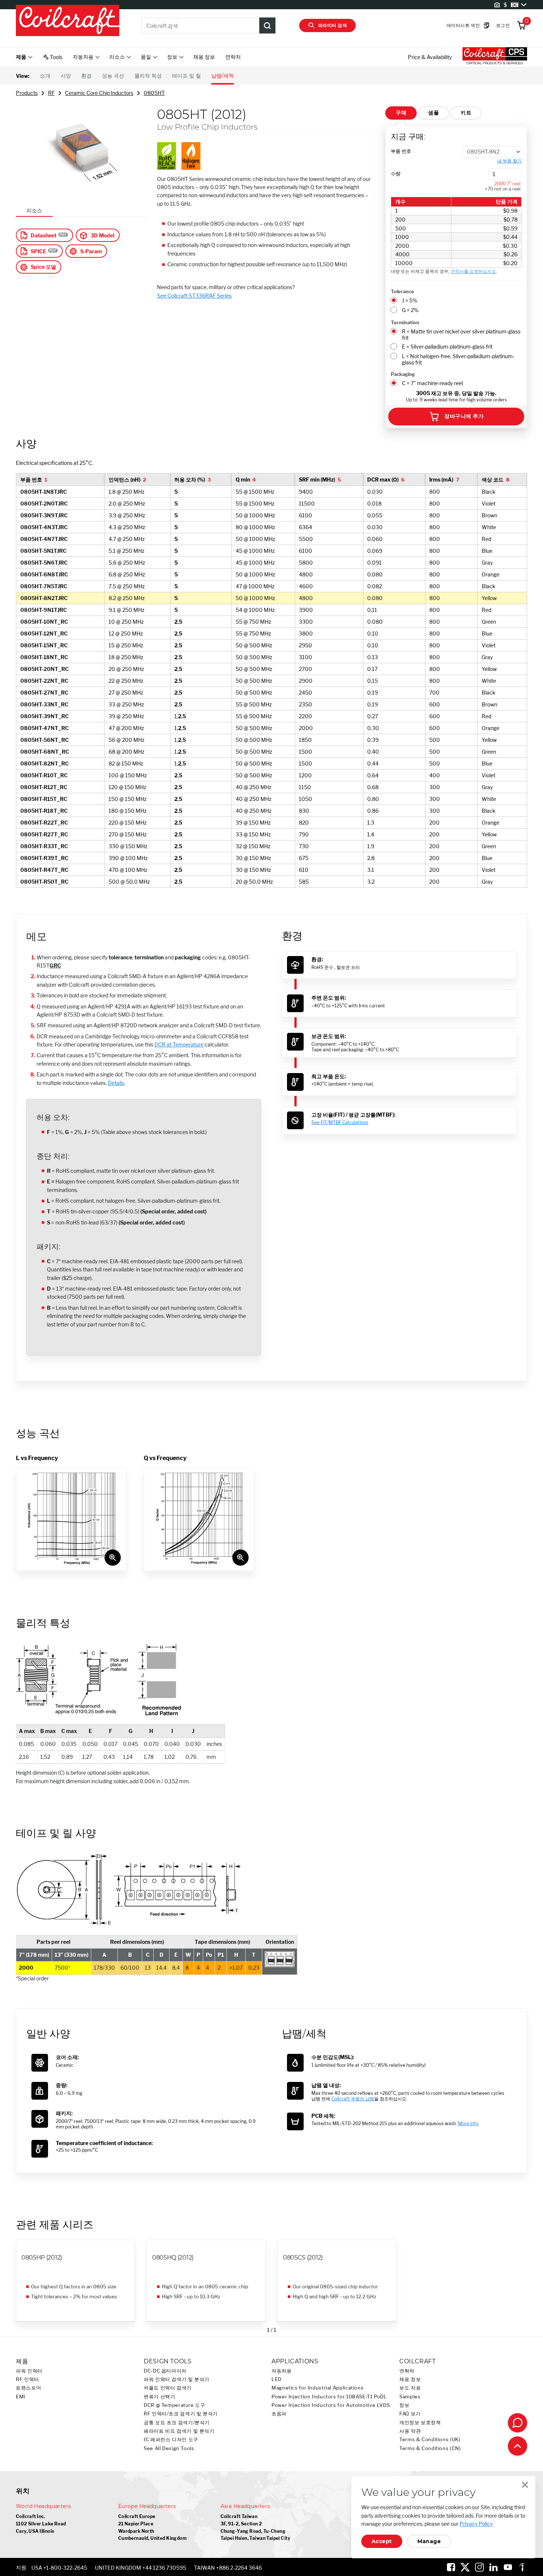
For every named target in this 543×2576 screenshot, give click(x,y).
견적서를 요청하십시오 (473, 271)
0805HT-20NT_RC (45, 669)
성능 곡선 (113, 76)
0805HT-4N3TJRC (44, 527)
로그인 (503, 25)
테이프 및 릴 (187, 76)
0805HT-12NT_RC (44, 633)
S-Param (91, 251)
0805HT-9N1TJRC (44, 610)
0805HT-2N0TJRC (44, 503)
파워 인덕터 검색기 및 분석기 (177, 2379)
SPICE (38, 251)
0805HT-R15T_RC (44, 799)
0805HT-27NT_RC (44, 693)
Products (27, 93)
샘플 (433, 113)
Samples (410, 2397)
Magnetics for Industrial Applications (317, 2388)
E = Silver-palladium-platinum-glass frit (447, 347)
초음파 (279, 2414)
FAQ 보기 (410, 2414)
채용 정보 (204, 57)
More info (468, 2123)
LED (276, 2379)
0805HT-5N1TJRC (43, 551)
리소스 (34, 210)
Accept (382, 2541)
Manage (429, 2541)
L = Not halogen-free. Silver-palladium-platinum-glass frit (458, 359)
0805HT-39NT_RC (45, 716)
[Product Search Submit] (267, 25)
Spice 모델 (43, 267)
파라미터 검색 (332, 25)
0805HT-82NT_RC (45, 763)
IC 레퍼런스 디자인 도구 (171, 2440)
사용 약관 (410, 2431)
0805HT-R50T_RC (44, 882)
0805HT (154, 93)
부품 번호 (401, 151)
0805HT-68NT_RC (45, 752)
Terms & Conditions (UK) (430, 2440)
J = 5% (410, 300)
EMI (21, 2397)
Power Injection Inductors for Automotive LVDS (331, 2405)
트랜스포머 (28, 2388)
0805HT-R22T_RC (44, 823)
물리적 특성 (148, 76)
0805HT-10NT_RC (44, 622)
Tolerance (402, 291)
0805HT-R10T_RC (44, 775)
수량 (396, 174)
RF (51, 93)
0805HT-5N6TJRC (44, 563)
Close (525, 2485)
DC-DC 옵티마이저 (165, 2371)
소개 (45, 76)
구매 (401, 113)
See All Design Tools (169, 2448)
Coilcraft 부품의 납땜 (353, 2099)
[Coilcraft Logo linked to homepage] (68, 21)
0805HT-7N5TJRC (44, 586)
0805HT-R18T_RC (44, 811)
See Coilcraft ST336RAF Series (194, 296)
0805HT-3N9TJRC (44, 515)
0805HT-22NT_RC (44, 681)
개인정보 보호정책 (420, 2423)
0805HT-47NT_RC (45, 728)
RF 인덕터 (28, 2379)
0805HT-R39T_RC (44, 858)
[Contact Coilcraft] (518, 2423)
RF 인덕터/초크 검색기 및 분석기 (181, 2414)
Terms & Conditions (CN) (430, 2448)
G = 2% (410, 310)
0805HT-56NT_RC (45, 740)
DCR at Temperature (179, 1044)
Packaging (403, 374)
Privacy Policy (476, 2524)
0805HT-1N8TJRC (44, 492)
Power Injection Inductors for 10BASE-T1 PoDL (329, 2397)
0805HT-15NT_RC (44, 645)
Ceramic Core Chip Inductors (99, 93)
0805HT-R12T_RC (44, 787)
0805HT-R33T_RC (44, 846)
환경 (86, 76)
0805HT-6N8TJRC (44, 574)
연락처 (233, 57)
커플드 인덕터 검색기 (168, 2388)
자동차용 (282, 2371)
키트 (466, 113)
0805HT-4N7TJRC (44, 539)
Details (116, 1083)
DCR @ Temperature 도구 (175, 2405)
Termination (405, 322)
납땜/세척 (223, 76)
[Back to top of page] (518, 2446)
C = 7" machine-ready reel (432, 383)
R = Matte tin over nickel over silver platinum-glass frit (461, 335)
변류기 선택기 (159, 2397)
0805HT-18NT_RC (44, 657)
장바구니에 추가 (464, 416)
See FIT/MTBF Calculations (340, 1122)
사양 (66, 76)
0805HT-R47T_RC (44, 870)
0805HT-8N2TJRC (44, 598)
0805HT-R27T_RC (44, 834)
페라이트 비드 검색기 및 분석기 (179, 2431)
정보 (404, 2405)
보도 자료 (410, 2388)
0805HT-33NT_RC (44, 704)
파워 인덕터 (29, 2371)
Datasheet (44, 235)
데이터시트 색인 (463, 25)
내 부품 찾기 (509, 161)
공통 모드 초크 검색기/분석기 (177, 2423)
